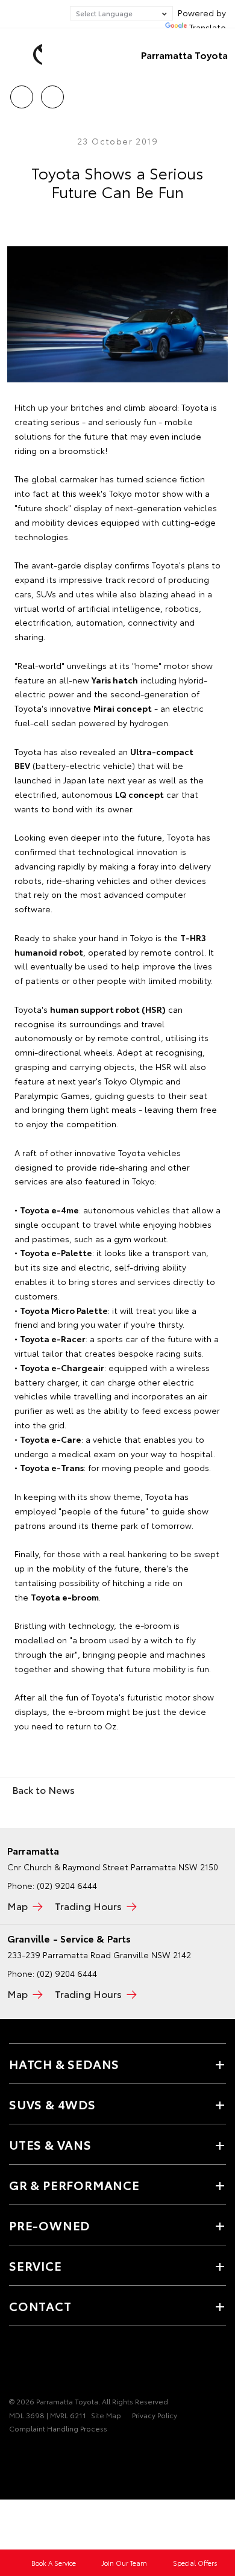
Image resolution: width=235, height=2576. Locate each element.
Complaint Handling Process (58, 2428)
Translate (208, 27)
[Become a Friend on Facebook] (16, 2364)
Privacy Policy (155, 2415)
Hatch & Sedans (64, 2064)
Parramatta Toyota (184, 54)
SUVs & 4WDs (52, 2104)
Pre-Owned (49, 2225)
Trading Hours (88, 1906)
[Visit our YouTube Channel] (37, 2364)
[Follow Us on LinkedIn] (78, 2364)
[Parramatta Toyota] (27, 55)
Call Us (21, 93)
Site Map (106, 2415)
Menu (219, 93)
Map (17, 1906)
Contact (40, 2306)
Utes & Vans (50, 2144)
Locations (52, 93)
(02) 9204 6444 (67, 1885)
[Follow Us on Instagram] (57, 2364)
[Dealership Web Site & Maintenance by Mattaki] (33, 2453)
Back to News (43, 1789)
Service (36, 2265)
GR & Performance (74, 2185)
